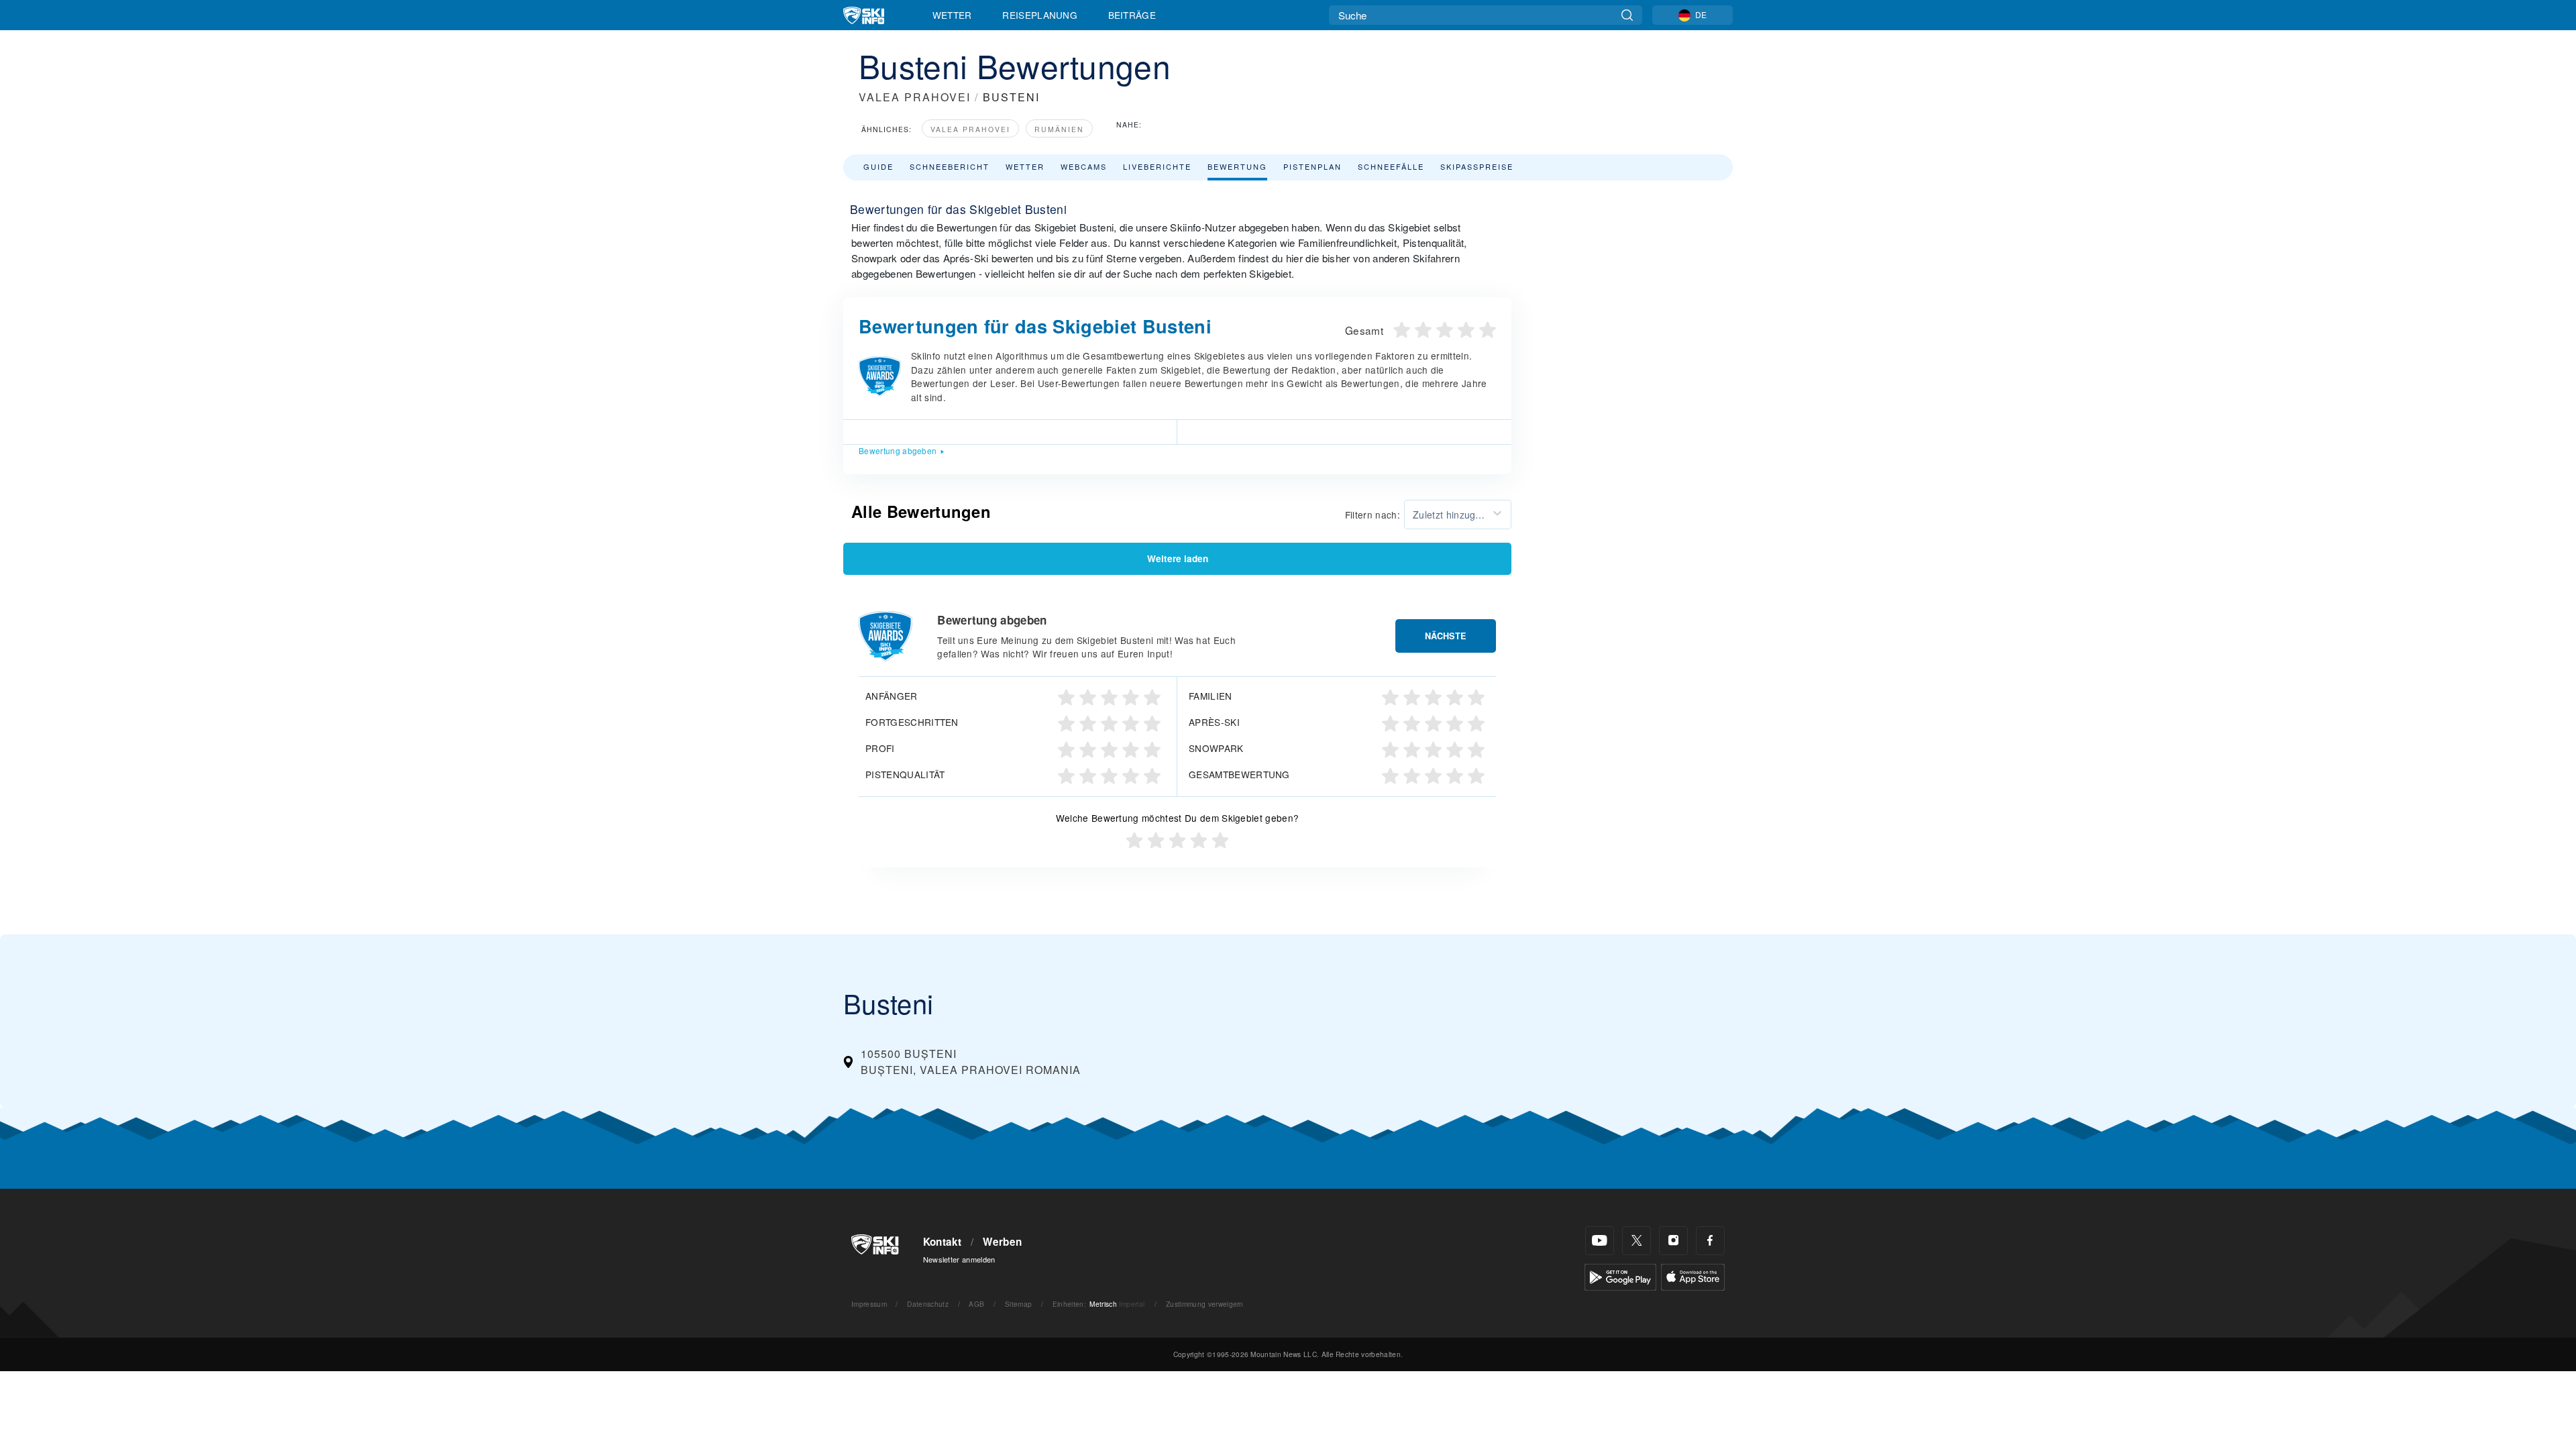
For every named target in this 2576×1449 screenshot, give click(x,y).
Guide (878, 166)
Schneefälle (1391, 166)
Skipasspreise (1477, 166)
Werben (1002, 1242)
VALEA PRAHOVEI (915, 97)
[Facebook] (1710, 1241)
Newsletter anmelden (959, 1259)
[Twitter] (1636, 1241)
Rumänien (1059, 129)
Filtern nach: (1373, 515)
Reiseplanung (1040, 15)
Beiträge (1132, 15)
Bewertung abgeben (898, 450)
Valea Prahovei (970, 129)
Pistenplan (1312, 166)
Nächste (1446, 636)
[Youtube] (1600, 1241)
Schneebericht (950, 166)
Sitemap (1018, 1304)
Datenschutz (928, 1304)
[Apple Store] (1693, 1276)
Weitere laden (1178, 558)
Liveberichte (1157, 166)
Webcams (1084, 166)
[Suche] (1627, 15)
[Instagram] (1673, 1241)
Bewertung (1237, 166)
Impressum (869, 1304)
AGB (976, 1304)
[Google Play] (1620, 1276)
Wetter (952, 15)
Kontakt (943, 1242)
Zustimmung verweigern (1205, 1304)
